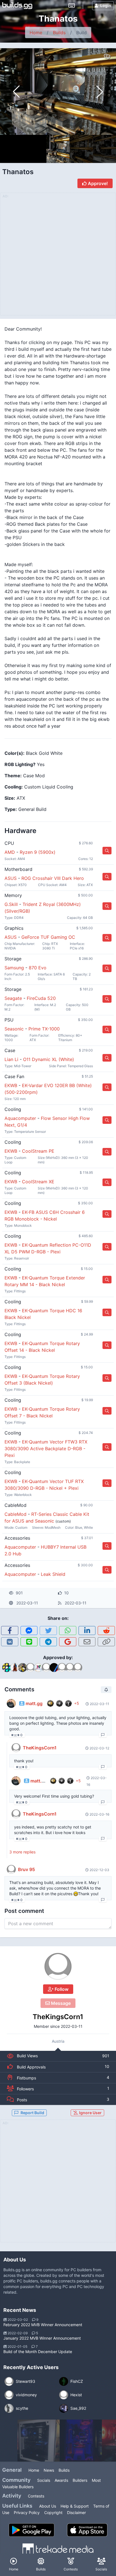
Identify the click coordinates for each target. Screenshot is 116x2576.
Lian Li (11, 1059)
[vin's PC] (39, 2441)
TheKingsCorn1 (58, 2017)
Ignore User (90, 2113)
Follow (61, 1989)
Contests (36, 2496)
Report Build (32, 2113)
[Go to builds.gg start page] (17, 6)
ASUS (11, 878)
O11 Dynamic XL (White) (49, 1059)
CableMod (15, 1514)
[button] (100, 92)
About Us (48, 2506)
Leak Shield (53, 1574)
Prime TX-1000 (44, 1029)
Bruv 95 (26, 1869)
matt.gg (34, 1703)
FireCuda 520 (41, 998)
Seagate (13, 998)
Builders (80, 2480)
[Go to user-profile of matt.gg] (11, 1703)
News (49, 2470)
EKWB (11, 1085)
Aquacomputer (20, 1118)
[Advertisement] (58, 2184)
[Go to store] (107, 851)
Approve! (97, 183)
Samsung (14, 968)
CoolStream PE (38, 1151)
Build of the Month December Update (38, 2352)
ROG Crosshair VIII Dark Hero (53, 878)
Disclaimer (76, 2512)
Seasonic (14, 1029)
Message (60, 2003)
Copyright (53, 2512)
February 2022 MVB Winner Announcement (43, 2325)
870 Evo (38, 968)
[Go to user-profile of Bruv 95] (11, 1869)
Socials (44, 2480)
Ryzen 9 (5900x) (38, 852)
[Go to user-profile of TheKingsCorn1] (58, 1966)
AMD (10, 852)
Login (106, 5)
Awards (61, 2480)
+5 (77, 1703)
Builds (59, 33)
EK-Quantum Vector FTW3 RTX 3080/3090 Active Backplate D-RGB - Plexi (46, 1449)
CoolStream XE (38, 1182)
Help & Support (75, 2506)
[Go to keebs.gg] (72, 6)
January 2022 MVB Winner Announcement (42, 2338)
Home (36, 33)
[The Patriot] (81, 2441)
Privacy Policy (27, 2512)
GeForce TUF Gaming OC (48, 937)
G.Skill (11, 904)
